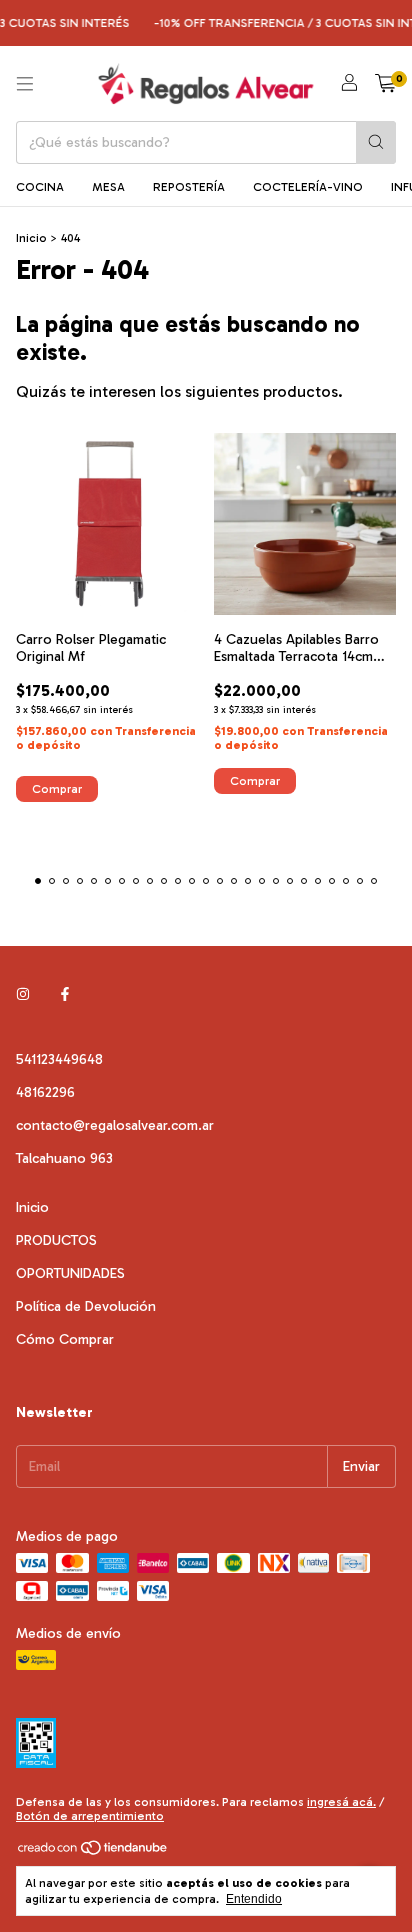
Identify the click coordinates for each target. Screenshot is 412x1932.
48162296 (45, 1092)
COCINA (40, 187)
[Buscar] (376, 142)
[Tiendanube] (93, 1852)
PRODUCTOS (56, 1240)
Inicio (31, 238)
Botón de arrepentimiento (90, 1816)
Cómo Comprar (65, 1339)
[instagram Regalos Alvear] (23, 994)
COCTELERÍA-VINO (308, 187)
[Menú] (25, 84)
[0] (385, 84)
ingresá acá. (341, 1802)
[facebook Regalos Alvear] (65, 994)
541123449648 (59, 1059)
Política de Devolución (86, 1306)
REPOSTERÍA (189, 187)
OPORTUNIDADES (70, 1273)
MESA (108, 187)
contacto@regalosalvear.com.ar (115, 1125)
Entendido (254, 1899)
